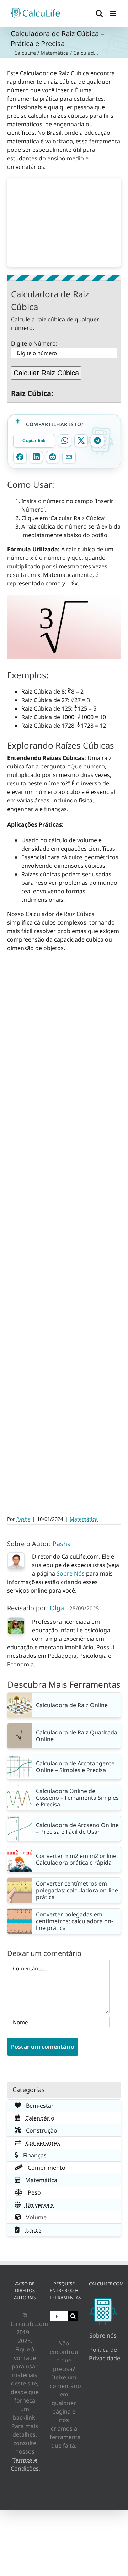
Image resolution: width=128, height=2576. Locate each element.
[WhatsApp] (65, 441)
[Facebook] (20, 457)
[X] (81, 441)
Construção (41, 2130)
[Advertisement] (64, 222)
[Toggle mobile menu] (114, 13)
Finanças (34, 2155)
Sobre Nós (71, 1573)
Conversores (42, 2143)
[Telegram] (97, 441)
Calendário (39, 2118)
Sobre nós (103, 2335)
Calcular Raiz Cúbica (46, 373)
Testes (32, 2230)
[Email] (69, 457)
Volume (36, 2217)
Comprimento (46, 2168)
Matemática (55, 53)
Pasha (23, 1519)
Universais (39, 2205)
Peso (34, 2192)
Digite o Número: (34, 343)
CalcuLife (25, 53)
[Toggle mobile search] (99, 13)
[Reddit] (53, 457)
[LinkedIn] (36, 457)
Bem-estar (39, 2106)
